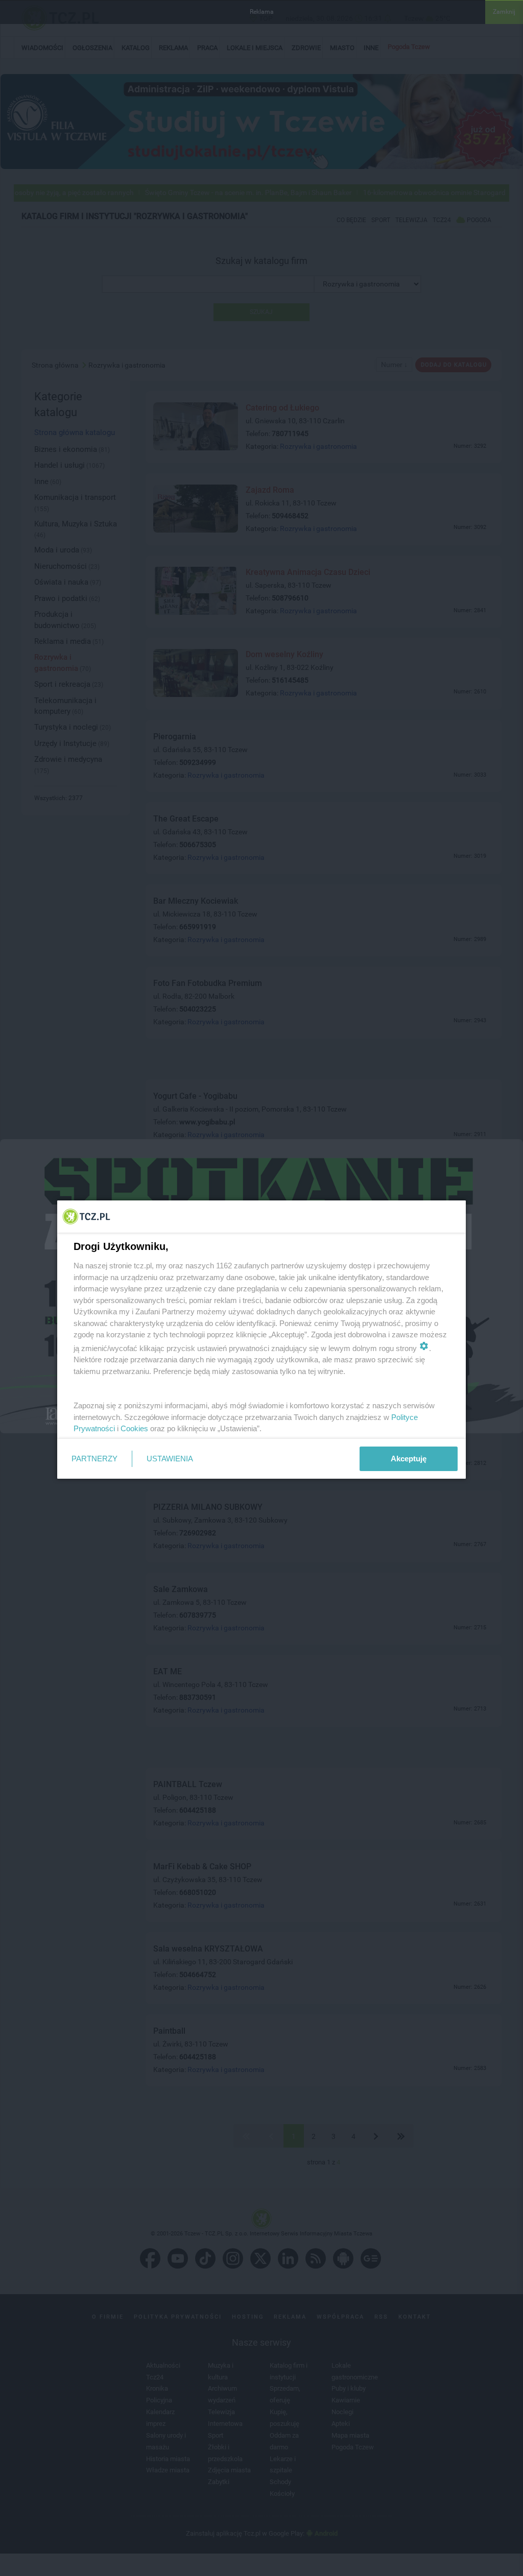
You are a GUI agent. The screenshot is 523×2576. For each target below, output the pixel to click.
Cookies (134, 1428)
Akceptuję (409, 1459)
